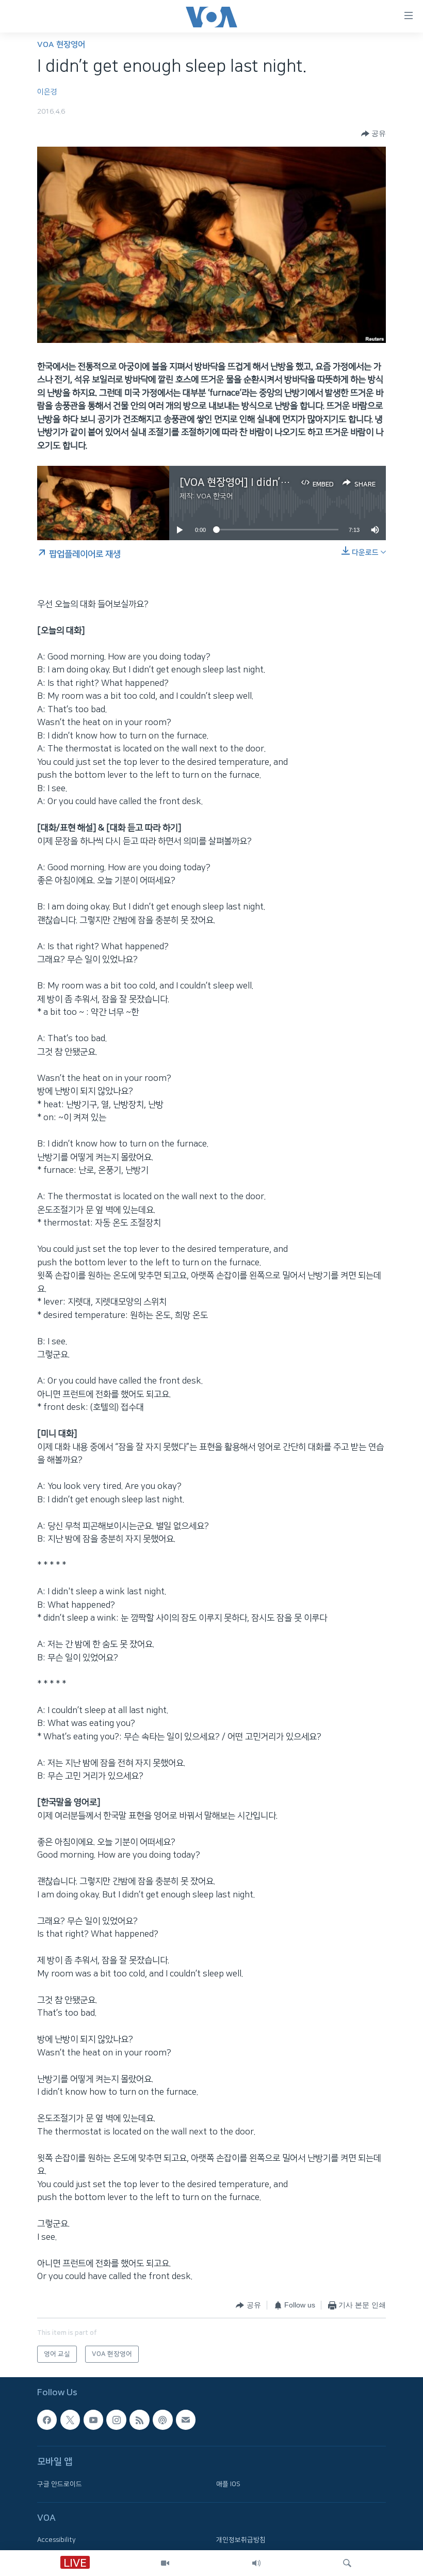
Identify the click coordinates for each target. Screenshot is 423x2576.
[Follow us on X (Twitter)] (70, 2420)
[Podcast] (162, 2420)
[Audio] (256, 2563)
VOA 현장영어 (61, 45)
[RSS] (139, 2420)
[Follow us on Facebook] (47, 2420)
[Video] (165, 2563)
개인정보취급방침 (241, 2540)
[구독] (186, 2420)
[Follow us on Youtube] (93, 2420)
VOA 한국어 (215, 496)
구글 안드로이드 (60, 2484)
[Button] (373, 134)
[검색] (347, 2563)
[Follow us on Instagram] (116, 2420)
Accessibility (56, 2540)
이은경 (47, 92)
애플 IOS (228, 2484)
